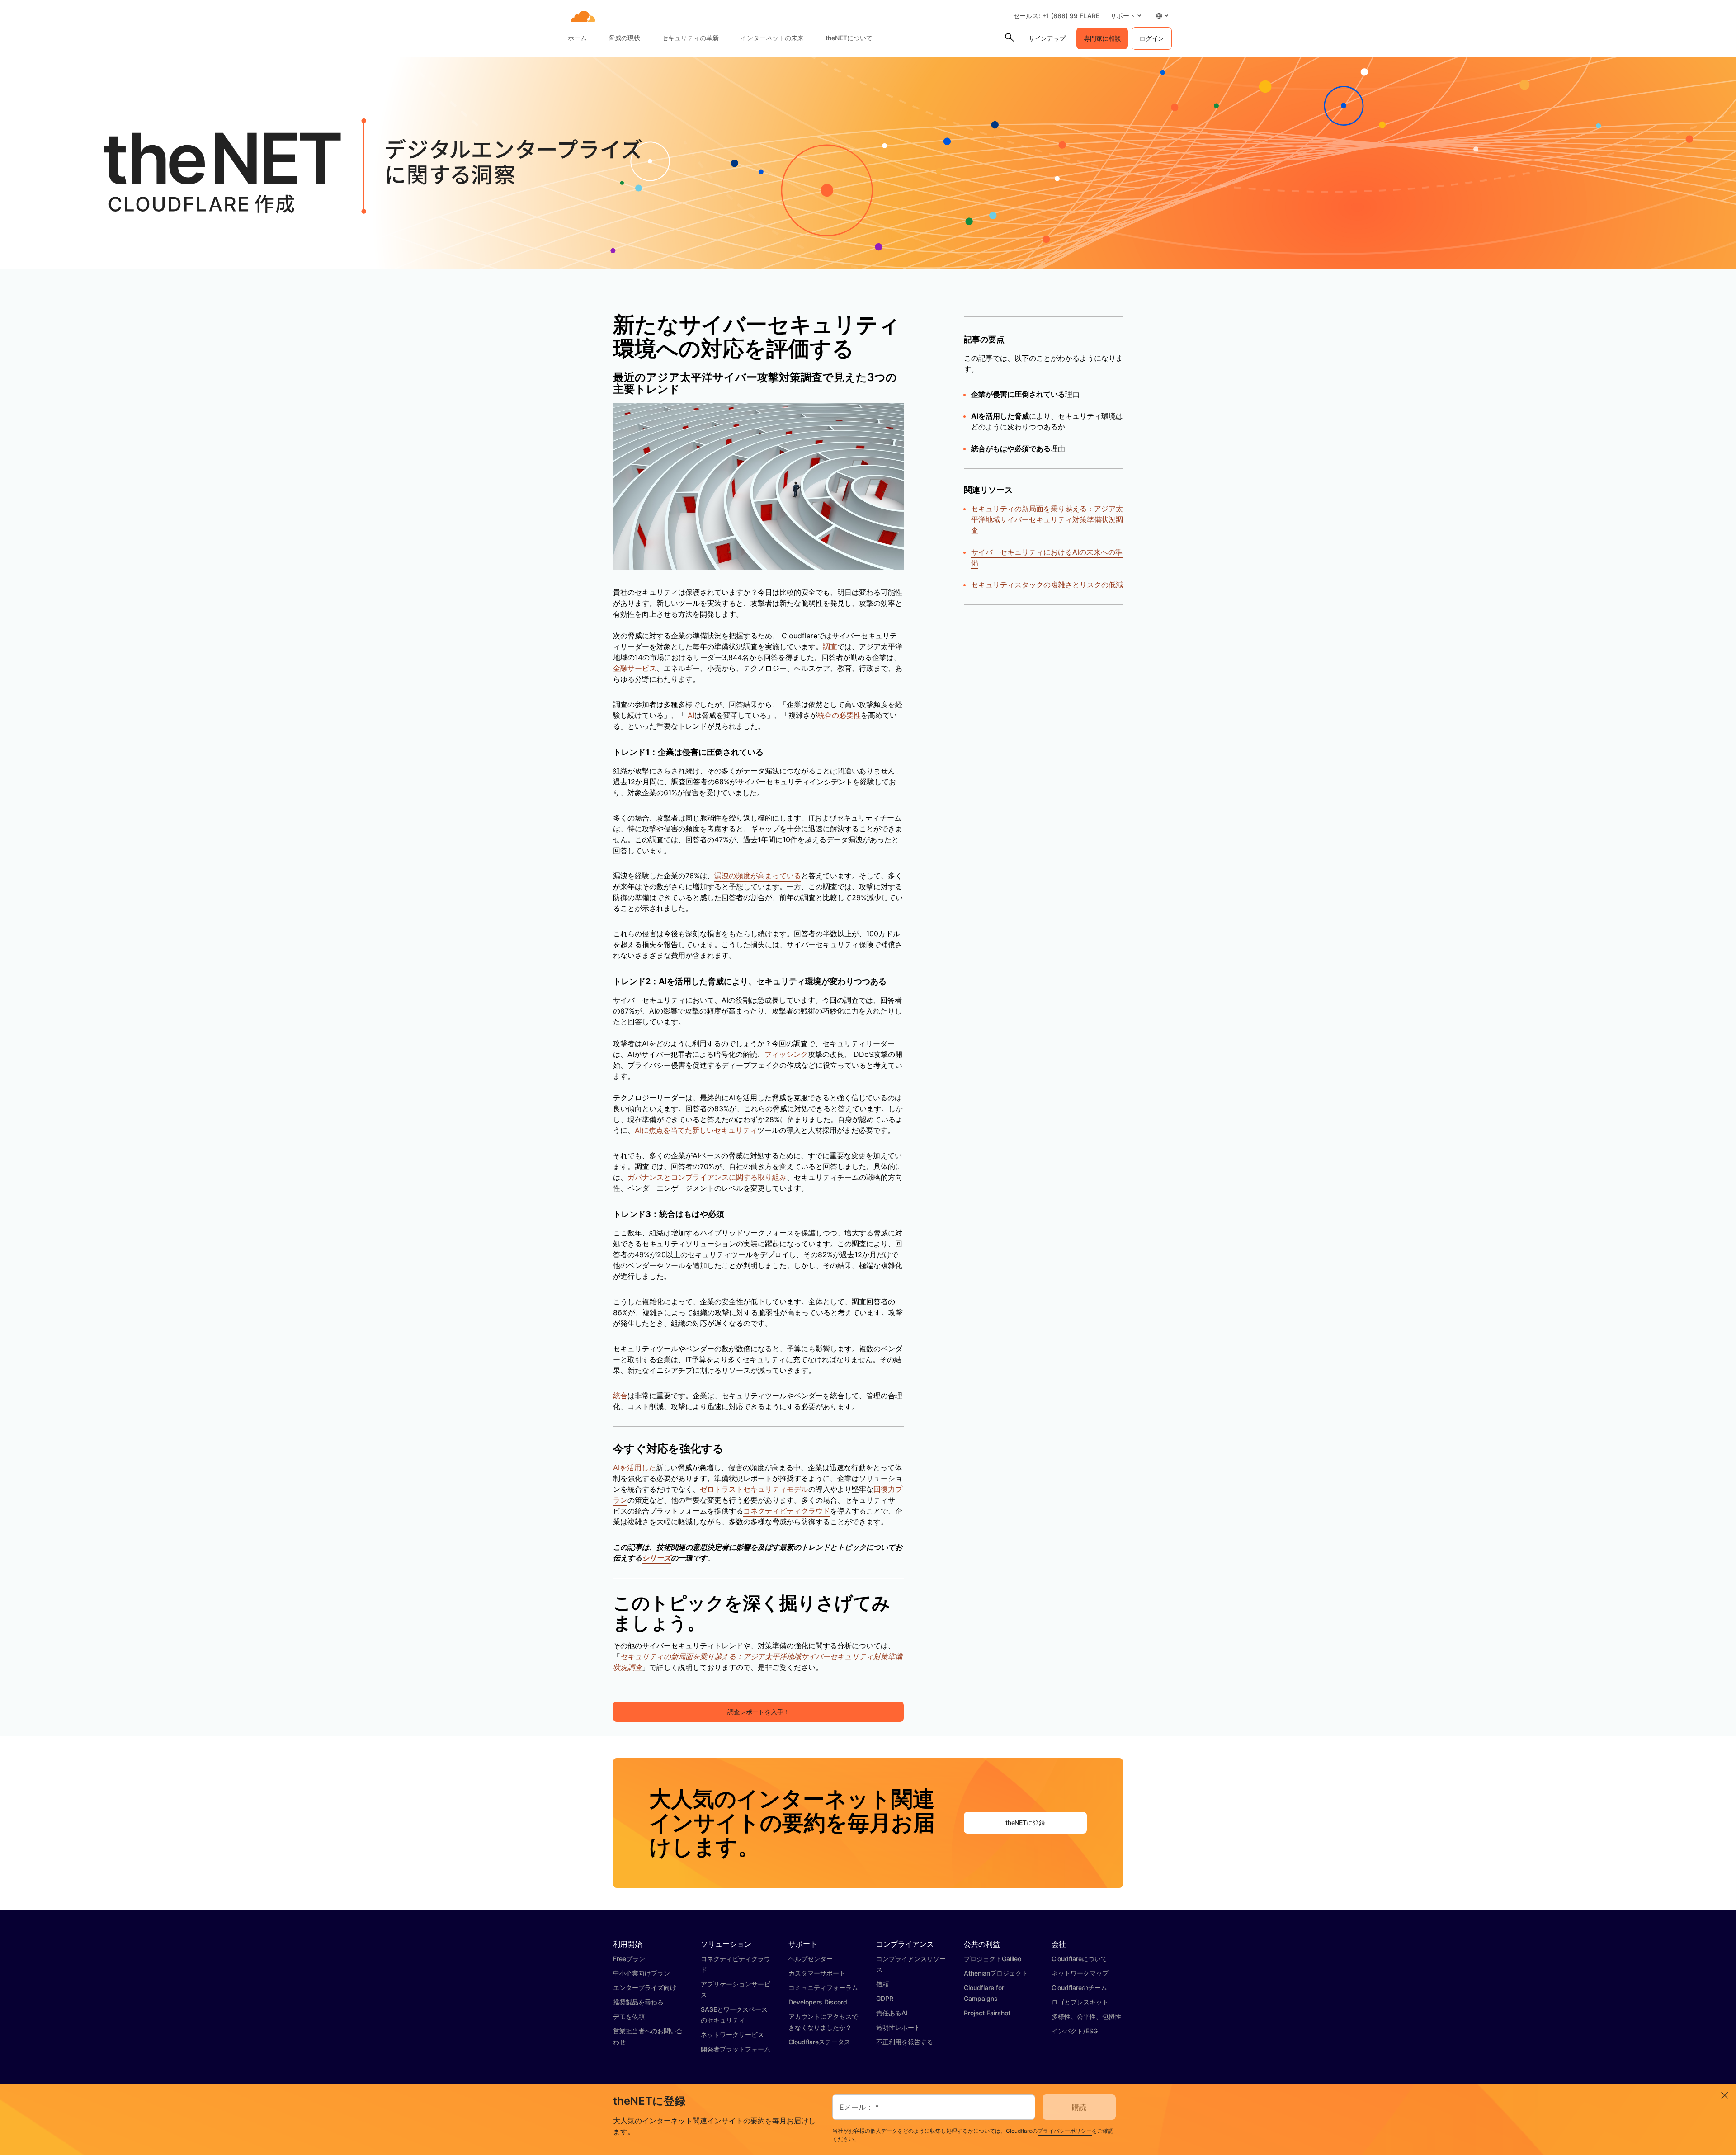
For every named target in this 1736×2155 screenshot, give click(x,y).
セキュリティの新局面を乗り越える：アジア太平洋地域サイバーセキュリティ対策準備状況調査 (1047, 519)
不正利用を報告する (905, 2042)
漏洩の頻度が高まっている (758, 876)
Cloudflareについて (1079, 1959)
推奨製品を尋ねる (638, 2002)
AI (691, 715)
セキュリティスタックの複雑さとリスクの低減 (1047, 585)
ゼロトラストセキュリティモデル (754, 1489)
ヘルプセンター (811, 1959)
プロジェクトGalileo (993, 1959)
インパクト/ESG (1075, 2031)
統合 (620, 1396)
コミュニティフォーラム (823, 1988)
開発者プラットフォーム (736, 2049)
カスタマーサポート (817, 1973)
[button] (1126, 16)
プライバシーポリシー (1065, 2131)
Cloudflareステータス (819, 2042)
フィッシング (786, 1054)
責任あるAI (892, 2013)
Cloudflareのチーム (1079, 1988)
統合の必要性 (839, 715)
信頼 (882, 1984)
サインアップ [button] (1047, 38)
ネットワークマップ (1080, 1973)
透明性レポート (898, 2027)
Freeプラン (629, 1959)
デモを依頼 (629, 2016)
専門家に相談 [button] (1102, 38)
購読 (1079, 2107)
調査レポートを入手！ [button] (758, 1712)
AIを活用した (634, 1467)
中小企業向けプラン (642, 1973)
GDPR (885, 1998)
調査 (830, 646)
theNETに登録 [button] (1025, 1823)
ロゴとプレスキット (1080, 2002)
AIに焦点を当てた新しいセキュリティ (696, 1130)
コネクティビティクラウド (787, 1511)
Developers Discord (818, 2002)
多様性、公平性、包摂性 (1086, 2016)
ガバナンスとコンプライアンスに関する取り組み (707, 1177)
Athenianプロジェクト (996, 1973)
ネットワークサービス (732, 2035)
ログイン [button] (1152, 38)
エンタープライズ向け (645, 1988)
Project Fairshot (987, 2013)
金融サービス (635, 668)
